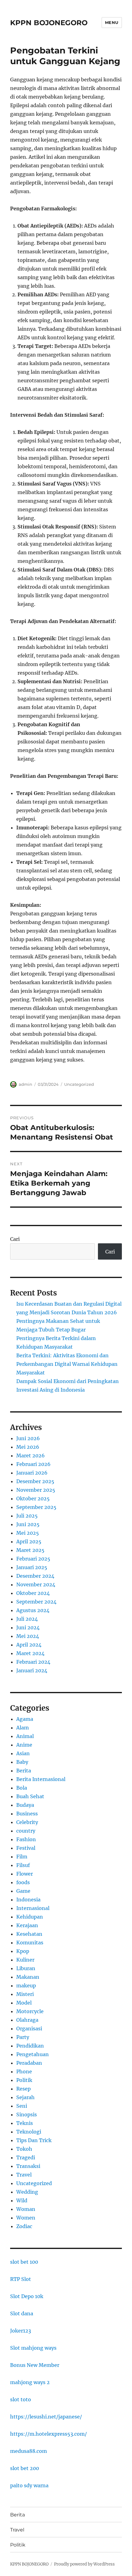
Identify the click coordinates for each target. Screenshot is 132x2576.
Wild (22, 2200)
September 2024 (36, 1602)
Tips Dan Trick (34, 2140)
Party (23, 2037)
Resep (23, 2089)
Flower (25, 1874)
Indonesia (28, 1900)
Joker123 (21, 2331)
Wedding (27, 2192)
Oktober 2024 (33, 1593)
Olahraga (27, 2020)
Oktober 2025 (33, 1498)
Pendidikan (30, 2046)
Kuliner (25, 1960)
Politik (24, 2080)
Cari (15, 1239)
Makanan (28, 1977)
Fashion (26, 1839)
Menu (112, 22)
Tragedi (26, 2157)
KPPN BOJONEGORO (49, 23)
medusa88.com (29, 2451)
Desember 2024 (35, 1576)
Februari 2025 (33, 1559)
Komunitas (30, 1943)
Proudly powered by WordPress (84, 2564)
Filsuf (23, 1865)
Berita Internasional (41, 1779)
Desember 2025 (35, 1481)
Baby (22, 1762)
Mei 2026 (28, 1447)
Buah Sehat (30, 1796)
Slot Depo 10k (27, 2296)
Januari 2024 (32, 1670)
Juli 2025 (27, 1516)
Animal (25, 1736)
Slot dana (22, 2313)
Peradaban (29, 2063)
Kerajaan (27, 1925)
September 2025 (36, 1507)
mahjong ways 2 (30, 2382)
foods (23, 1882)
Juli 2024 (27, 1619)
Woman (26, 2209)
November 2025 (36, 1490)
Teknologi (29, 2132)
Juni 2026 (28, 1438)
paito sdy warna (29, 2485)
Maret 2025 (30, 1550)
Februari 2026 (33, 1464)
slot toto (21, 2399)
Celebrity (27, 1822)
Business (27, 1814)
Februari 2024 (33, 1662)
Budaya (25, 1805)
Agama (25, 1719)
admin (25, 1084)
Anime (24, 1745)
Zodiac (24, 2226)
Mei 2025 (28, 1533)
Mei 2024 (28, 1636)
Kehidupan (30, 1917)
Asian (23, 1753)
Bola (22, 1788)
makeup (26, 1986)
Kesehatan (29, 1934)
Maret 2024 (30, 1653)
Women (26, 2218)
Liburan (26, 1968)
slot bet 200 (25, 2468)
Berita (24, 1771)
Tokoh (24, 2149)
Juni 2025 (28, 1524)
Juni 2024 (28, 1627)
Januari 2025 (32, 1567)
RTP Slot (21, 2279)
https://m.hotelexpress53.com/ (49, 2434)
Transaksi (28, 2166)
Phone (24, 2071)
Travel (24, 2175)
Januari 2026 (32, 1473)
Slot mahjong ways (33, 2348)
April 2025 (29, 1541)
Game (23, 1891)
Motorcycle (30, 2011)
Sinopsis (27, 2114)
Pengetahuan (33, 2054)
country (26, 1831)
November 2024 (36, 1584)
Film (22, 1857)
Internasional (33, 1908)
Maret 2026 (31, 1456)
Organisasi (29, 2028)
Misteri (25, 1994)
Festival (26, 1848)
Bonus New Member (35, 2365)
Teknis (25, 2123)
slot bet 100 (24, 2262)
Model (24, 2003)
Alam (23, 1728)
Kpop (23, 1951)
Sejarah (25, 2097)
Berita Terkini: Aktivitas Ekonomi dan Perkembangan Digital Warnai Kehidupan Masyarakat (67, 1364)
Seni (22, 2106)
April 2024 (29, 1645)
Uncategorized (79, 1084)
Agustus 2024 (33, 1610)
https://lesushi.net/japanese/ (46, 2417)
